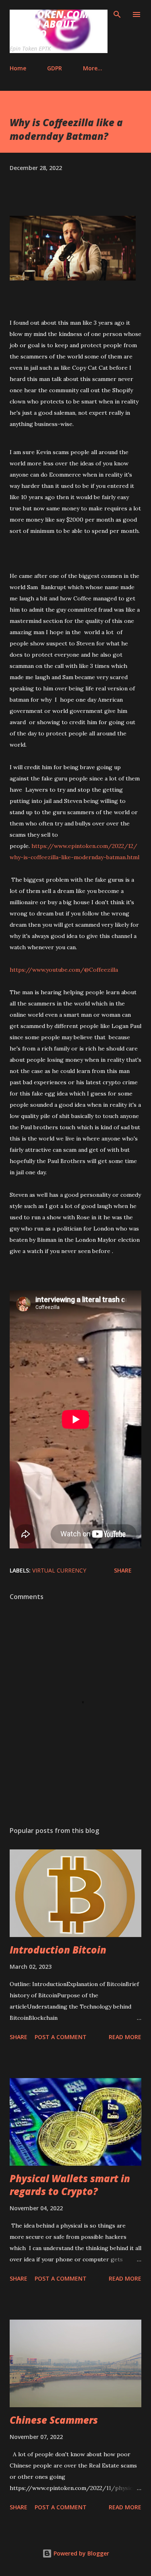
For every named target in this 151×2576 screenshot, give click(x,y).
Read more (125, 2037)
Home (18, 68)
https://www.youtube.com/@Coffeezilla (64, 970)
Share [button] (123, 1570)
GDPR (55, 68)
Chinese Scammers (54, 2420)
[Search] (117, 14)
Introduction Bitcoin (58, 1950)
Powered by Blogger (81, 2553)
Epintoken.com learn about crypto (49, 24)
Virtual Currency (59, 1570)
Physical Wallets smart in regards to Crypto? (70, 2185)
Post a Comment (61, 2037)
